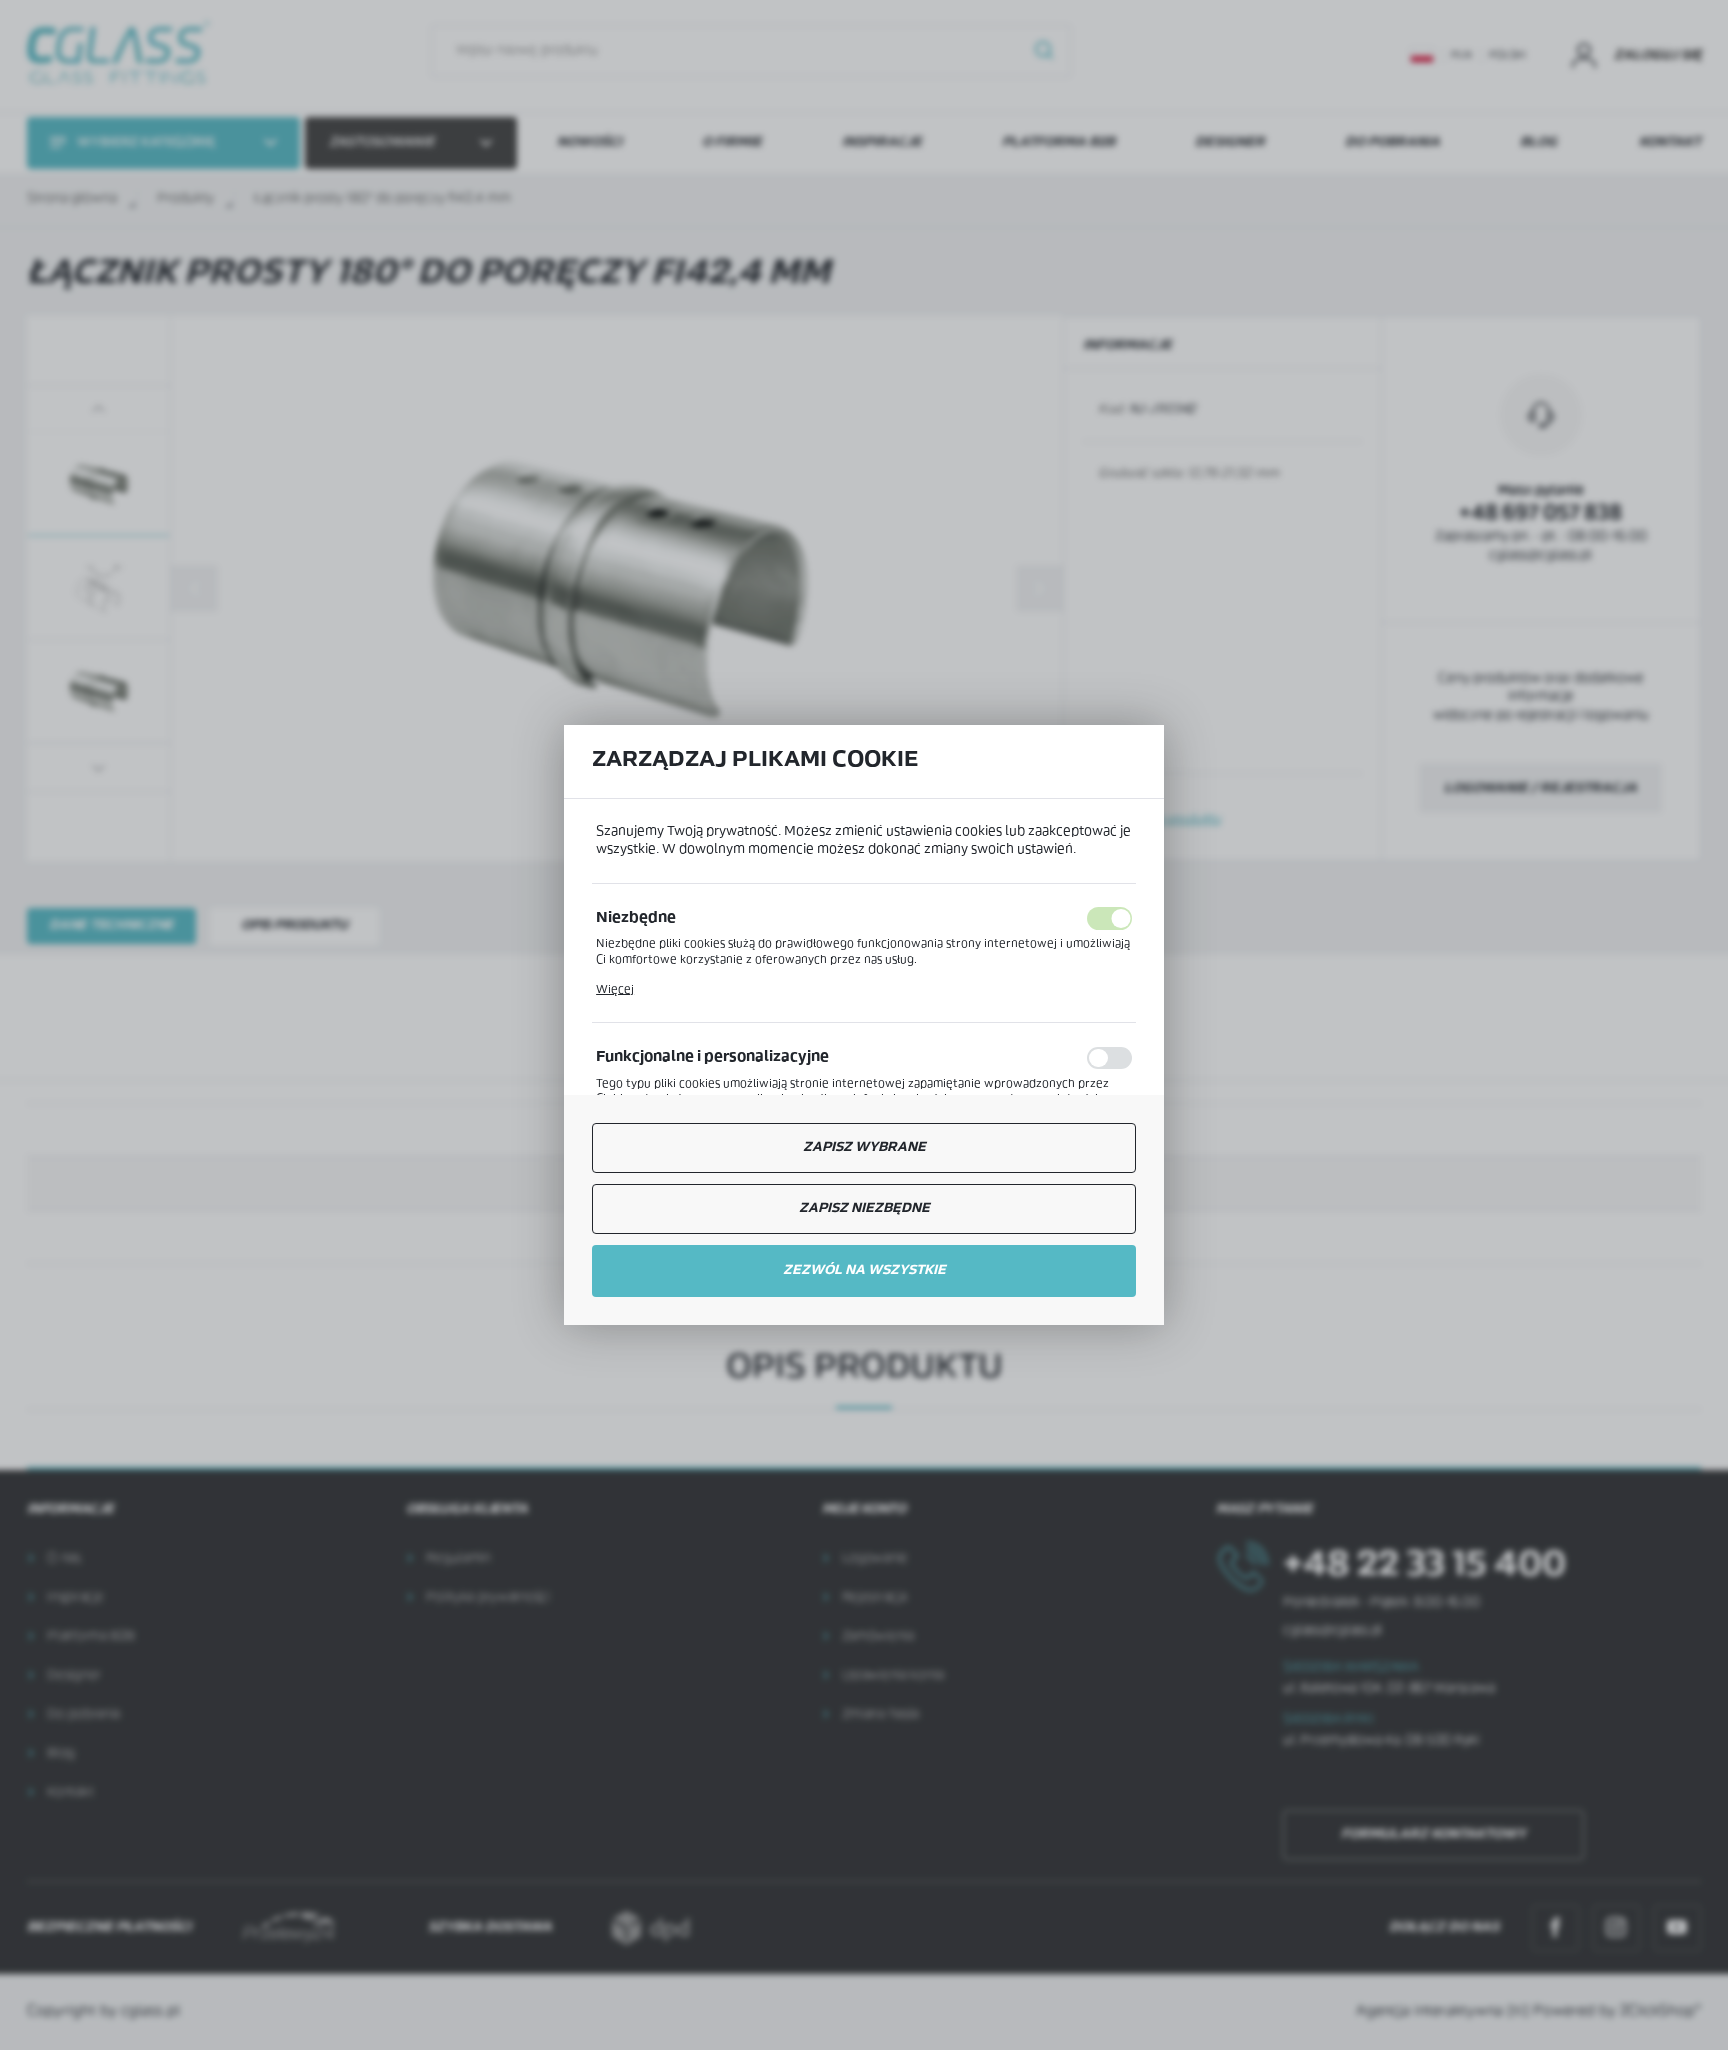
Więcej (615, 990)
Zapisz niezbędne (864, 1208)
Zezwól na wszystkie (864, 1270)
